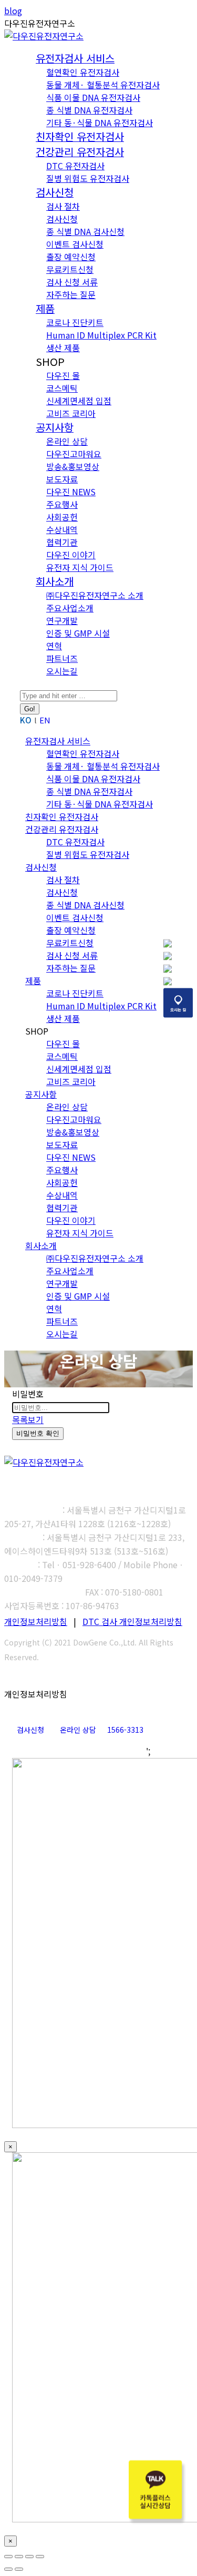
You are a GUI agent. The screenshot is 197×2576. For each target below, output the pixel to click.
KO (26, 720)
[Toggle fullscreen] (29, 2557)
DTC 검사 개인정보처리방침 (132, 1621)
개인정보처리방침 (36, 1621)
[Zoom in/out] (40, 2557)
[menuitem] (75, 59)
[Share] (19, 2557)
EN (45, 720)
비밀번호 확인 (38, 1433)
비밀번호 (28, 1394)
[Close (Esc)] (8, 2557)
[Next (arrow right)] (19, 2569)
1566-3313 (125, 1730)
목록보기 (28, 1419)
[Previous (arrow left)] (8, 2569)
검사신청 (30, 1730)
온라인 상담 (78, 1730)
